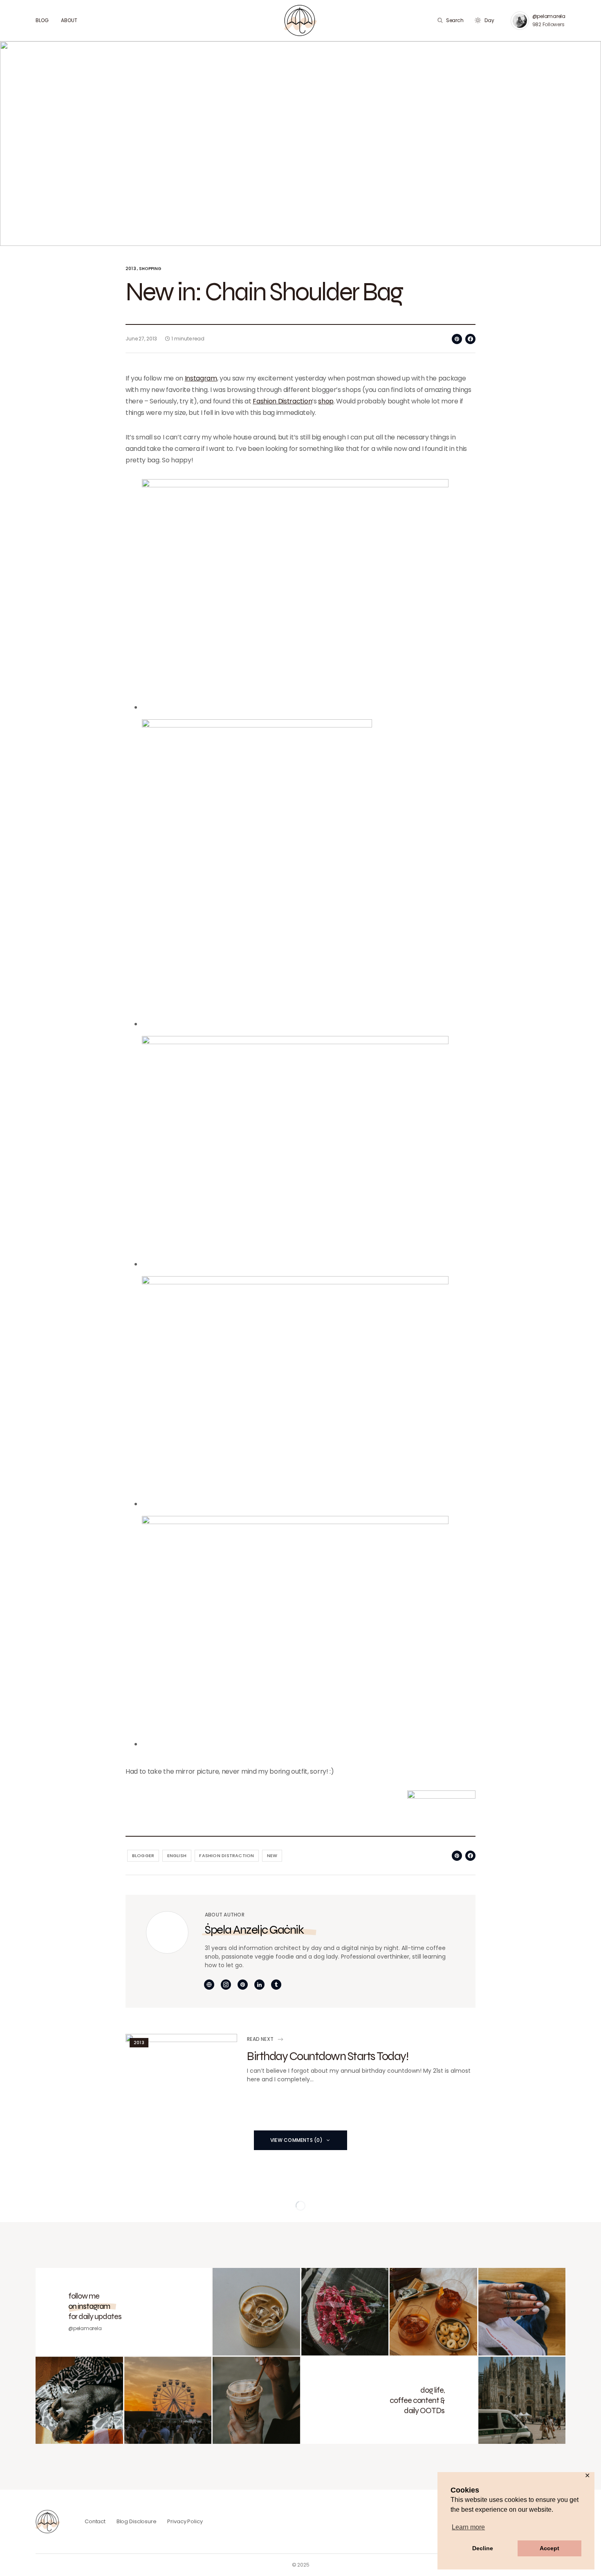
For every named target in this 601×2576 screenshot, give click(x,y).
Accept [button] (549, 2548)
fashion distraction (226, 1855)
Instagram (201, 378)
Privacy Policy (185, 2521)
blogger (143, 1855)
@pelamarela (549, 16)
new (272, 1855)
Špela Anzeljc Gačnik (254, 1929)
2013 (131, 269)
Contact (95, 2521)
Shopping (150, 269)
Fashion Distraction (282, 401)
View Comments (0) (296, 2140)
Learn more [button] (468, 2527)
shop (326, 401)
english (177, 1855)
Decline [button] (483, 2548)
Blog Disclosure (137, 2521)
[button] (450, 20)
